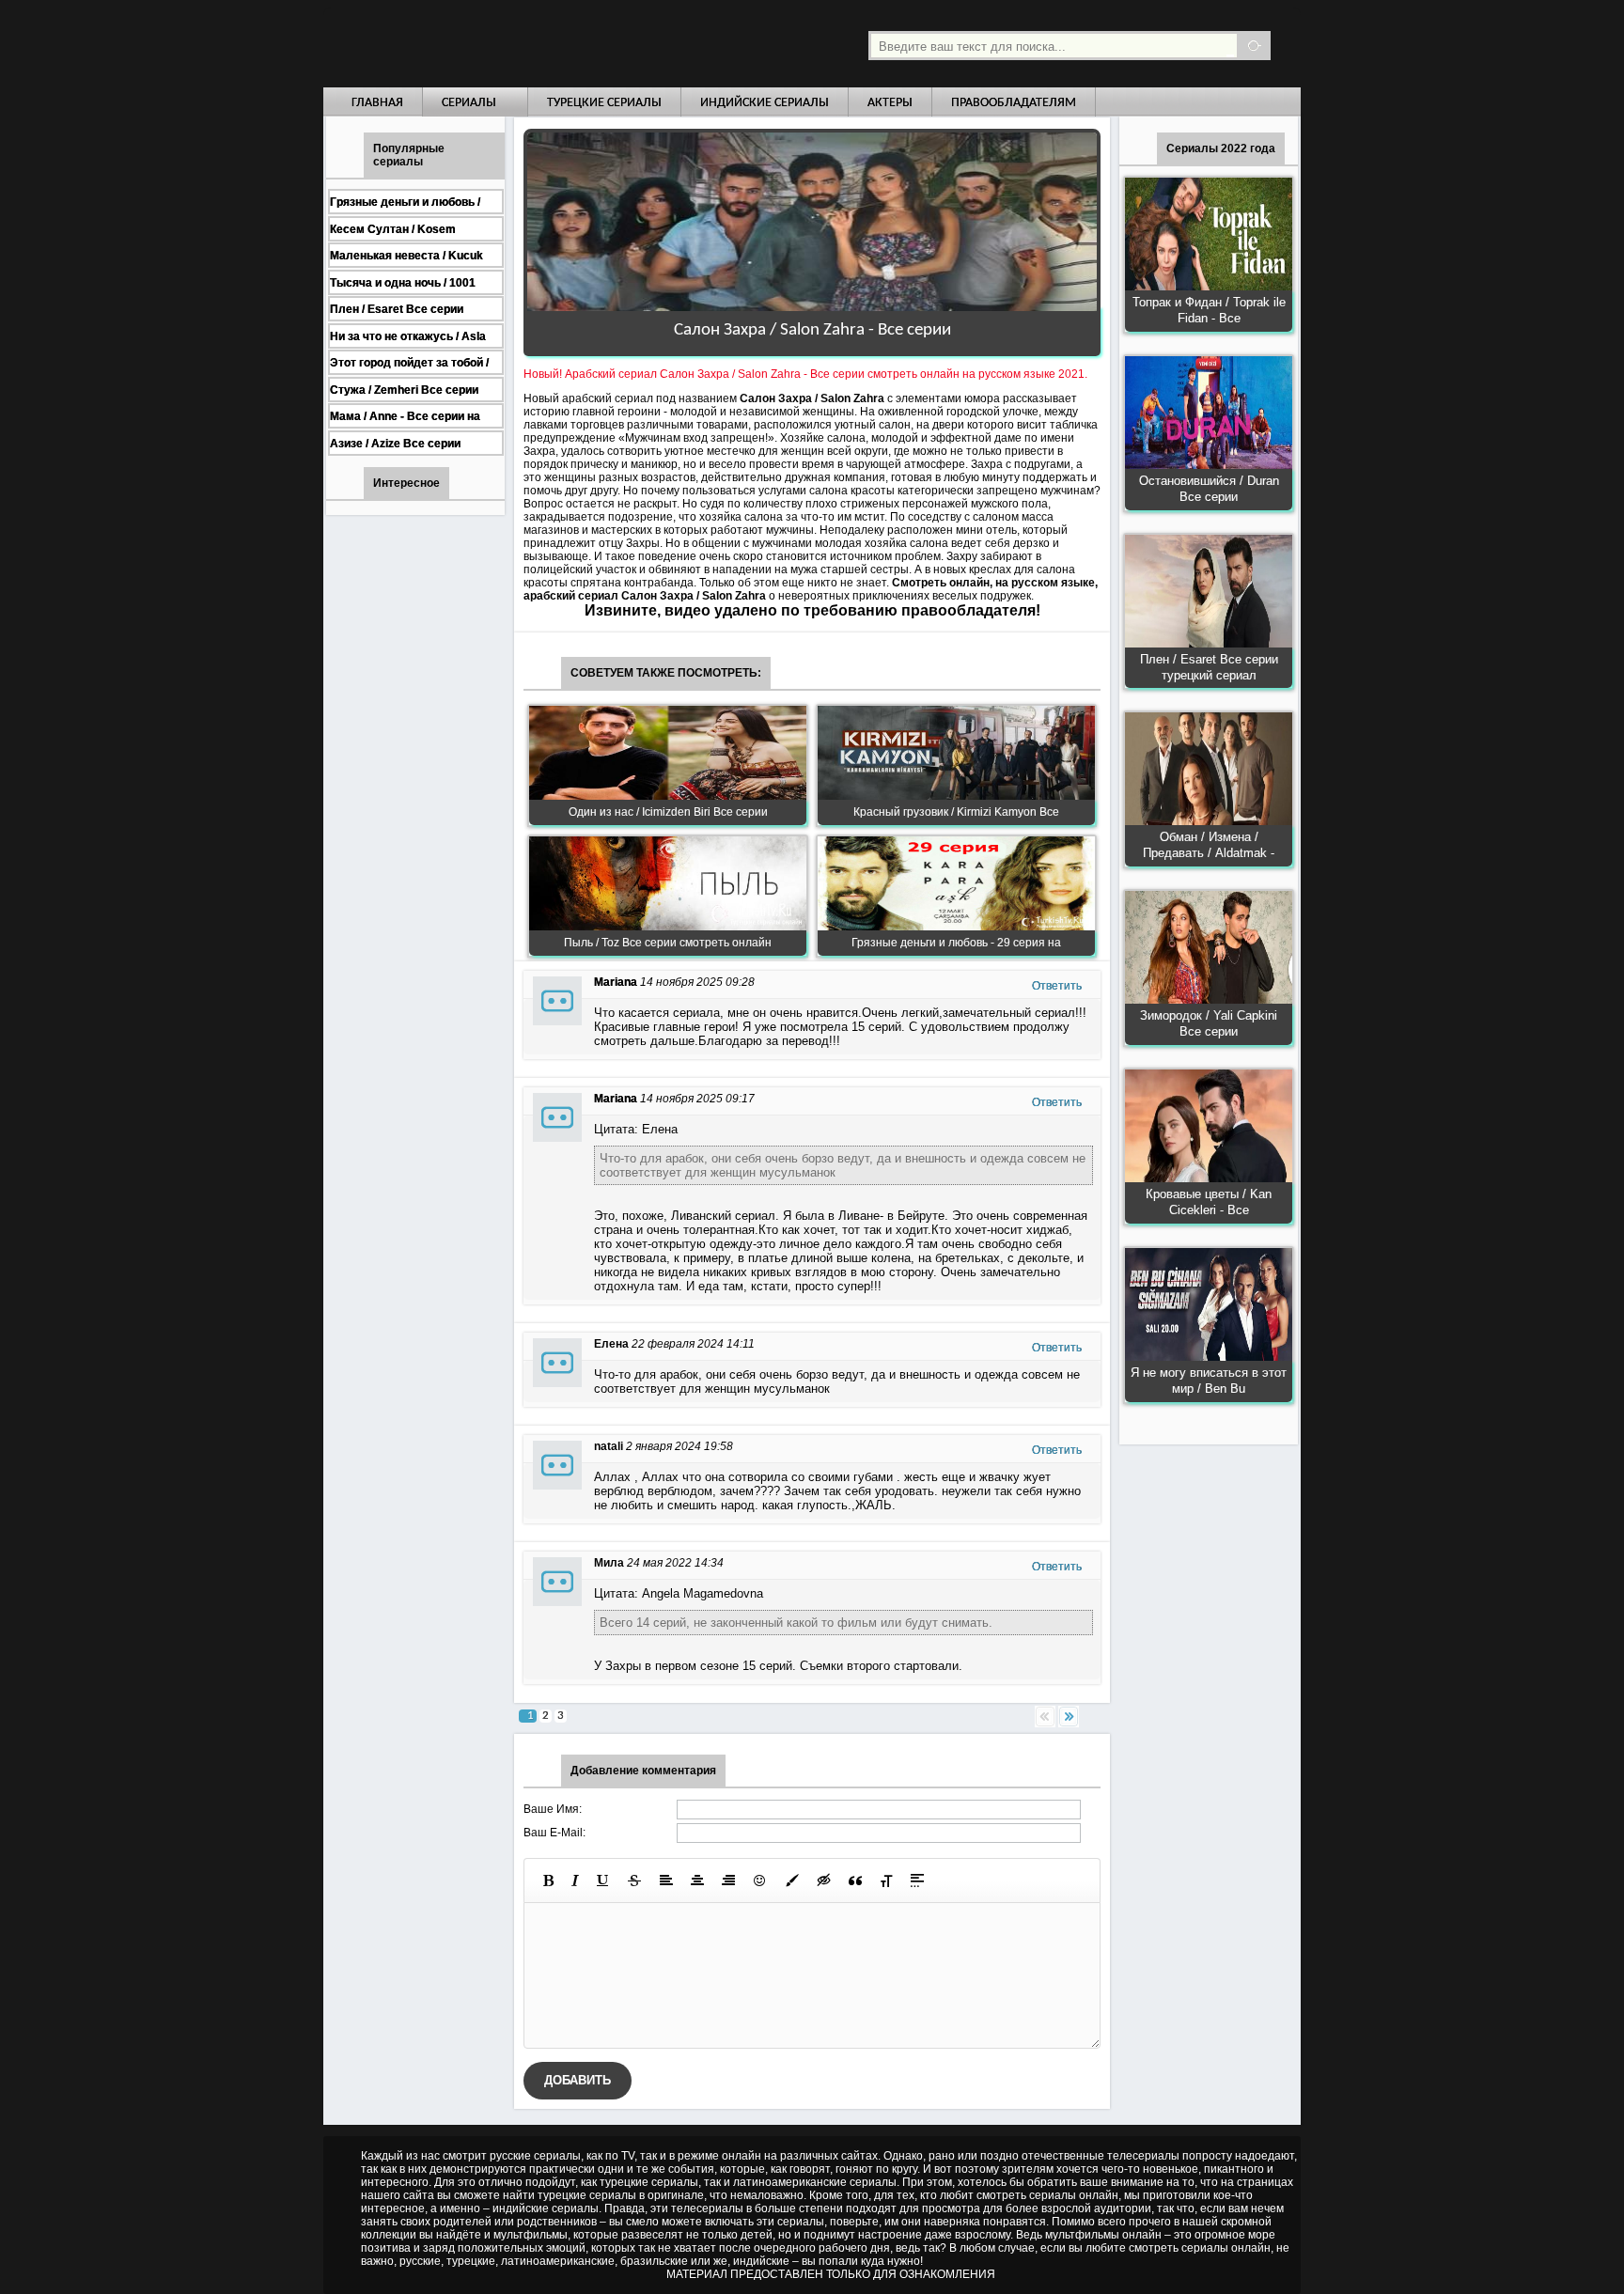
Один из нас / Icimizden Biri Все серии (668, 812)
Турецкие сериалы (604, 103)
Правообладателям (1014, 103)
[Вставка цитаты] (855, 1880)
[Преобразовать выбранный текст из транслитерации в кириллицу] (886, 1880)
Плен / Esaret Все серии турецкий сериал (1209, 667)
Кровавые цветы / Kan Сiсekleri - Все (1209, 1202)
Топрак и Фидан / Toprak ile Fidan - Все (1209, 310)
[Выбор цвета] (792, 1880)
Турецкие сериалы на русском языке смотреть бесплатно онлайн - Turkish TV (496, 44)
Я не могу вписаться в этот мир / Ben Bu (1209, 1381)
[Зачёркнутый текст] (634, 1880)
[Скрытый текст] (824, 1880)
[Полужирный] (548, 1880)
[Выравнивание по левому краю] (666, 1880)
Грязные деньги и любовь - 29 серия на (956, 943)
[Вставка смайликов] (760, 1880)
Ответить (1057, 986)
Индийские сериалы (765, 103)
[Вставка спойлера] (917, 1880)
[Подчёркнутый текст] (603, 1880)
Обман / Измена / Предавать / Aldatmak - (1209, 845)
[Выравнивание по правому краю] (728, 1880)
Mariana (616, 982)
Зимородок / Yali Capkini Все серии (1209, 1023)
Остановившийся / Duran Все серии (1209, 489)
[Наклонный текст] (575, 1880)
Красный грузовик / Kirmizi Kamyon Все (956, 812)
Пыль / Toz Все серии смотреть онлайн (668, 943)
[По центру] (697, 1880)
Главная (377, 103)
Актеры (890, 103)
